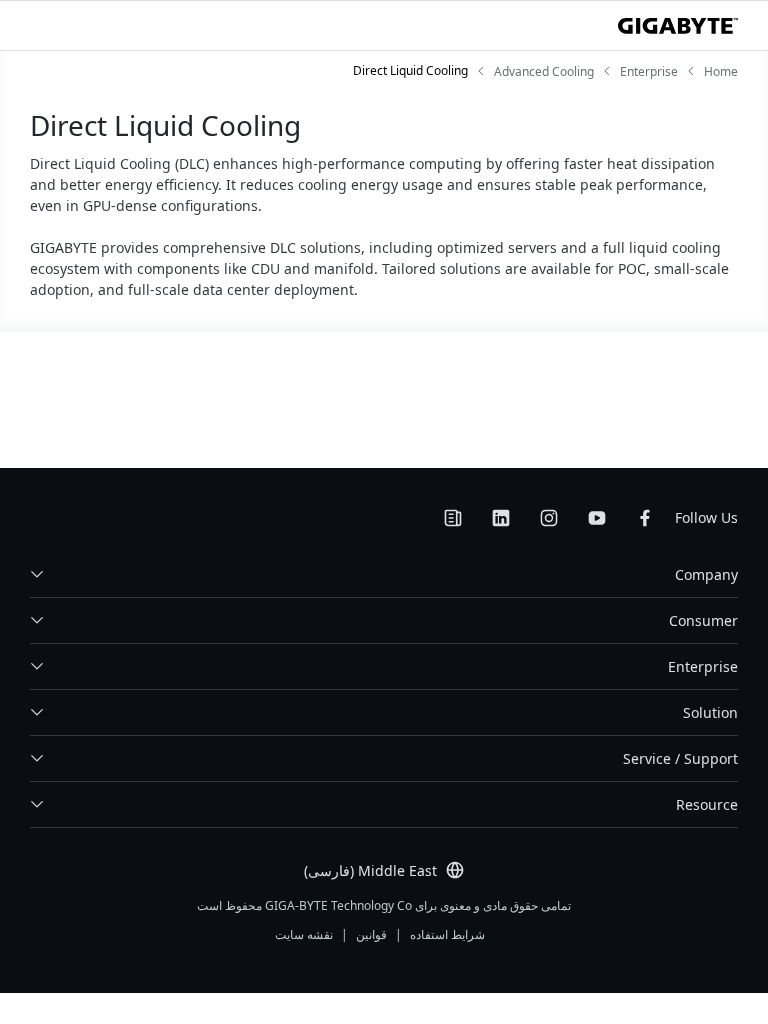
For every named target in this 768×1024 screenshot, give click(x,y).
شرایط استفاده (447, 934)
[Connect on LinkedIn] (501, 518)
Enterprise (703, 666)
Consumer (703, 620)
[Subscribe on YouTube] (597, 518)
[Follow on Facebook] (645, 518)
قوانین (371, 934)
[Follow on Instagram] (549, 518)
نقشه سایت (304, 934)
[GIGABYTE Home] (678, 26)
